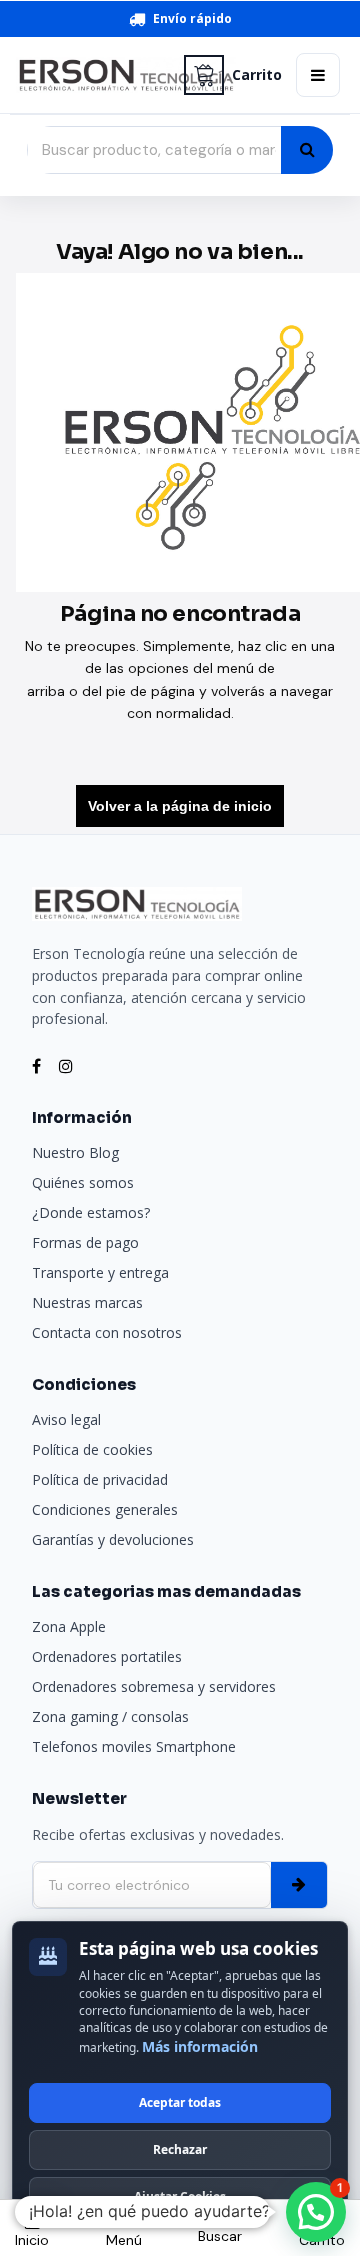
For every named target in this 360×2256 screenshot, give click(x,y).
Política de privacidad (100, 1479)
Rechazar (180, 2149)
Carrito (257, 75)
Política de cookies (92, 1449)
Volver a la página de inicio (180, 806)
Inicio (32, 2240)
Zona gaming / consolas (110, 1716)
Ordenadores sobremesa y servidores (154, 1686)
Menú (124, 2240)
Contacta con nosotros (107, 1332)
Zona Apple (69, 1626)
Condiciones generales (105, 1509)
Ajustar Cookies (180, 2196)
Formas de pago (85, 1242)
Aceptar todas (180, 2102)
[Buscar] (307, 150)
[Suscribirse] (299, 1885)
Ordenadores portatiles (107, 1656)
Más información (200, 2046)
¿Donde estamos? (91, 1212)
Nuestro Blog (75, 1152)
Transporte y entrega (100, 1272)
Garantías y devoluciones (113, 1539)
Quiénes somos (83, 1182)
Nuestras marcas (87, 1302)
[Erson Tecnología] (93, 75)
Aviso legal (66, 1419)
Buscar (220, 2236)
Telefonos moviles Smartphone (134, 1746)
